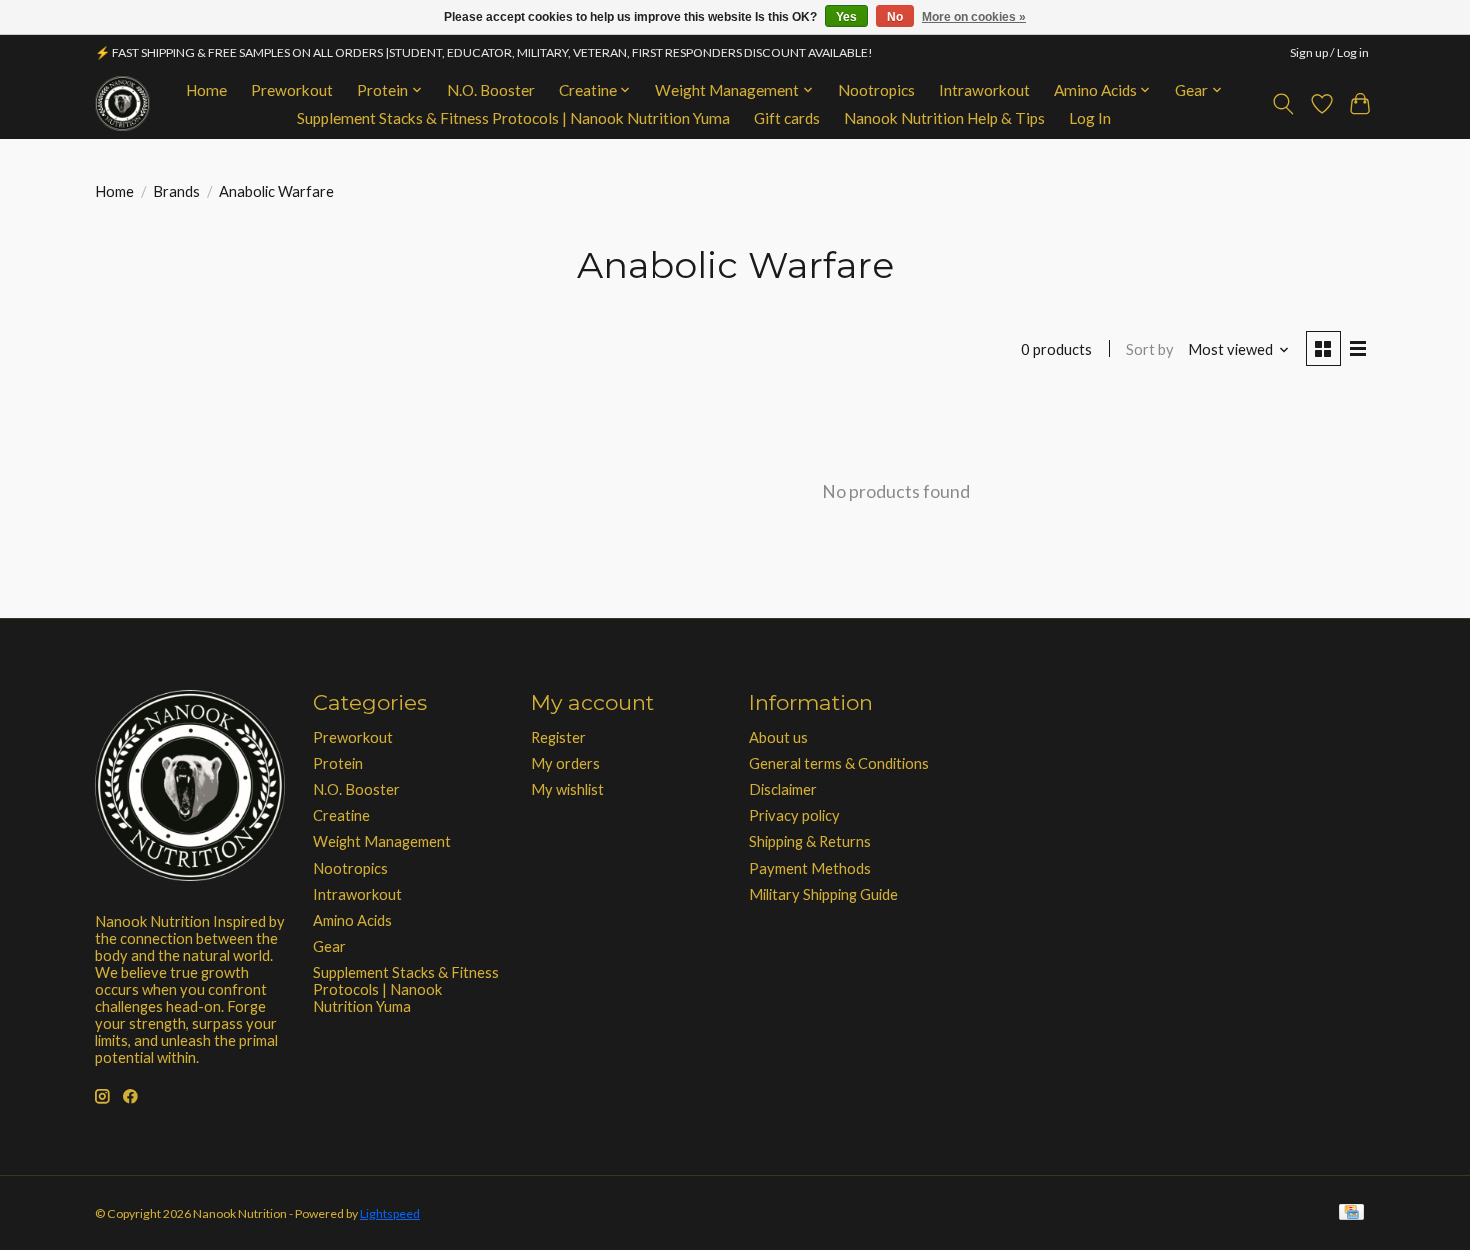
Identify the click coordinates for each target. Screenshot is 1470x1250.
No (895, 17)
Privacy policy (794, 815)
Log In (1090, 118)
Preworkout (292, 90)
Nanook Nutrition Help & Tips (944, 118)
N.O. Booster (491, 90)
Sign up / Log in (1329, 52)
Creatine (341, 815)
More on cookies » (974, 17)
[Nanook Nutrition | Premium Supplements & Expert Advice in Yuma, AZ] (122, 103)
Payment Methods (810, 868)
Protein (338, 763)
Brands (176, 191)
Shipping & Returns (810, 841)
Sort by (1150, 349)
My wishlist (567, 789)
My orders (565, 763)
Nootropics (876, 90)
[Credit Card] (1351, 1213)
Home (206, 90)
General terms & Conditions (839, 763)
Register (558, 737)
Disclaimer (783, 789)
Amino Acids (352, 920)
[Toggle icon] (1283, 104)
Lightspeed (390, 1213)
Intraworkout (984, 90)
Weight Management (382, 841)
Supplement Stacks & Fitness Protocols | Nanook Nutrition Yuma (513, 118)
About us (778, 737)
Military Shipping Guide (823, 894)
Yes (846, 17)
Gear (329, 946)
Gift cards (787, 118)
